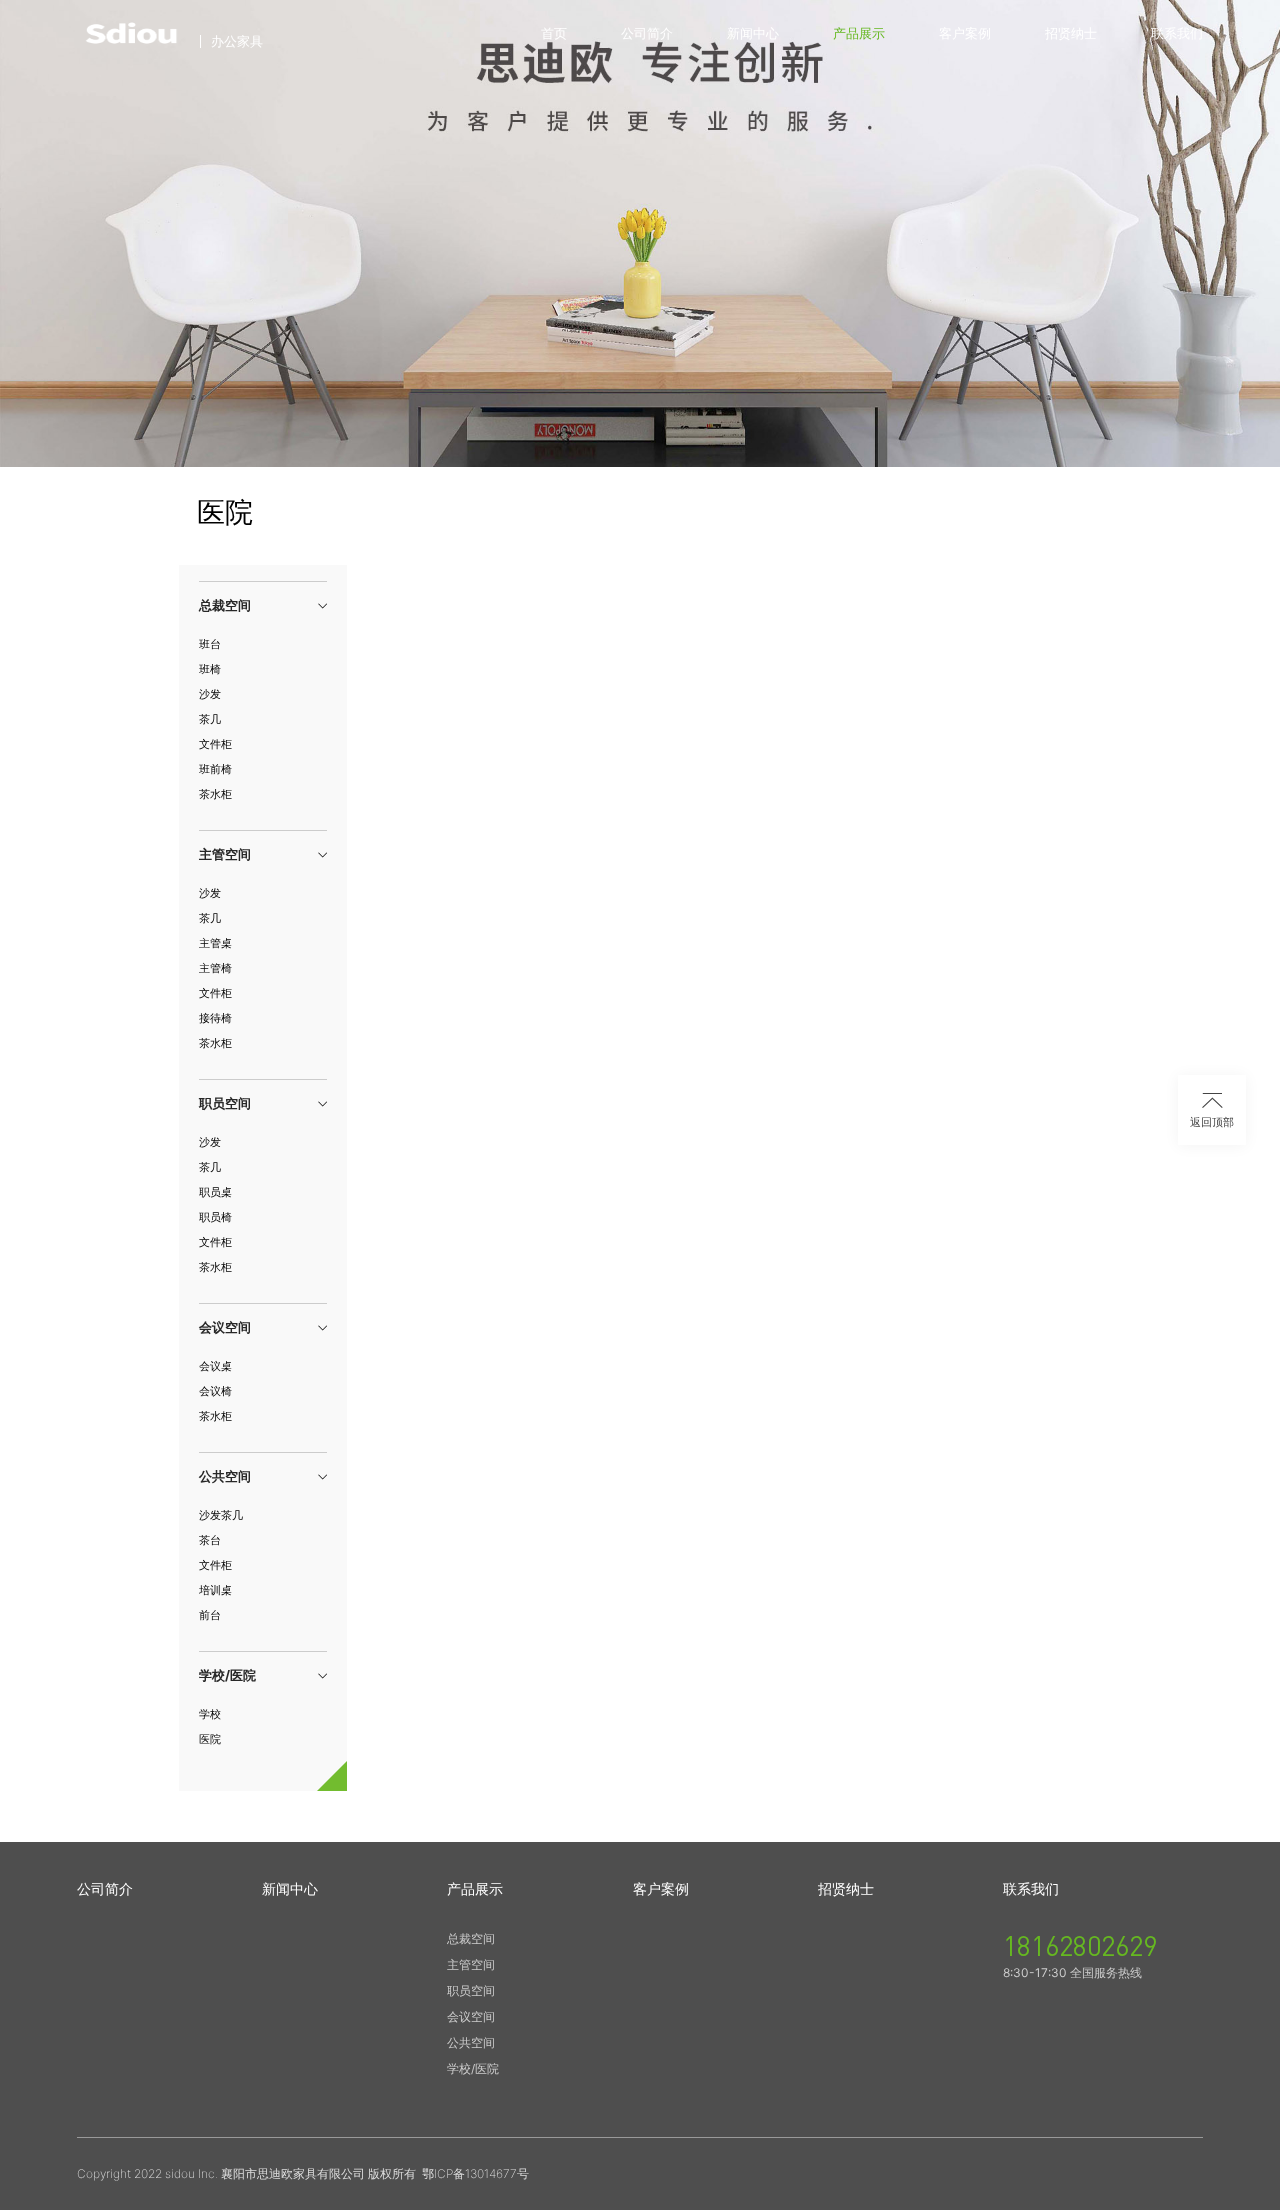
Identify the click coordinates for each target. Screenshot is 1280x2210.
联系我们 (1177, 33)
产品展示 (859, 33)
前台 (210, 1615)
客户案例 (965, 33)
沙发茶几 (221, 1515)
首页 (554, 33)
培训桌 (215, 1590)
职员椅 (215, 1217)
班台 (210, 644)
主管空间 (471, 1964)
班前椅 (215, 769)
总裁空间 (471, 1938)
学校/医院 (473, 2068)
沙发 (210, 694)
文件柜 (215, 744)
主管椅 (215, 968)
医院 (210, 1739)
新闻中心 (753, 33)
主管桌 (215, 943)
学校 (210, 1714)
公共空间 (471, 2042)
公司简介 (647, 33)
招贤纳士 (1071, 33)
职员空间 (471, 1990)
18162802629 (1080, 1945)
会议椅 (215, 1391)
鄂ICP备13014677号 (475, 2173)
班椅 (210, 669)
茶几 (210, 719)
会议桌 (215, 1366)
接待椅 (215, 1018)
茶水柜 (215, 794)
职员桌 (215, 1192)
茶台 (210, 1540)
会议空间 (471, 2016)
